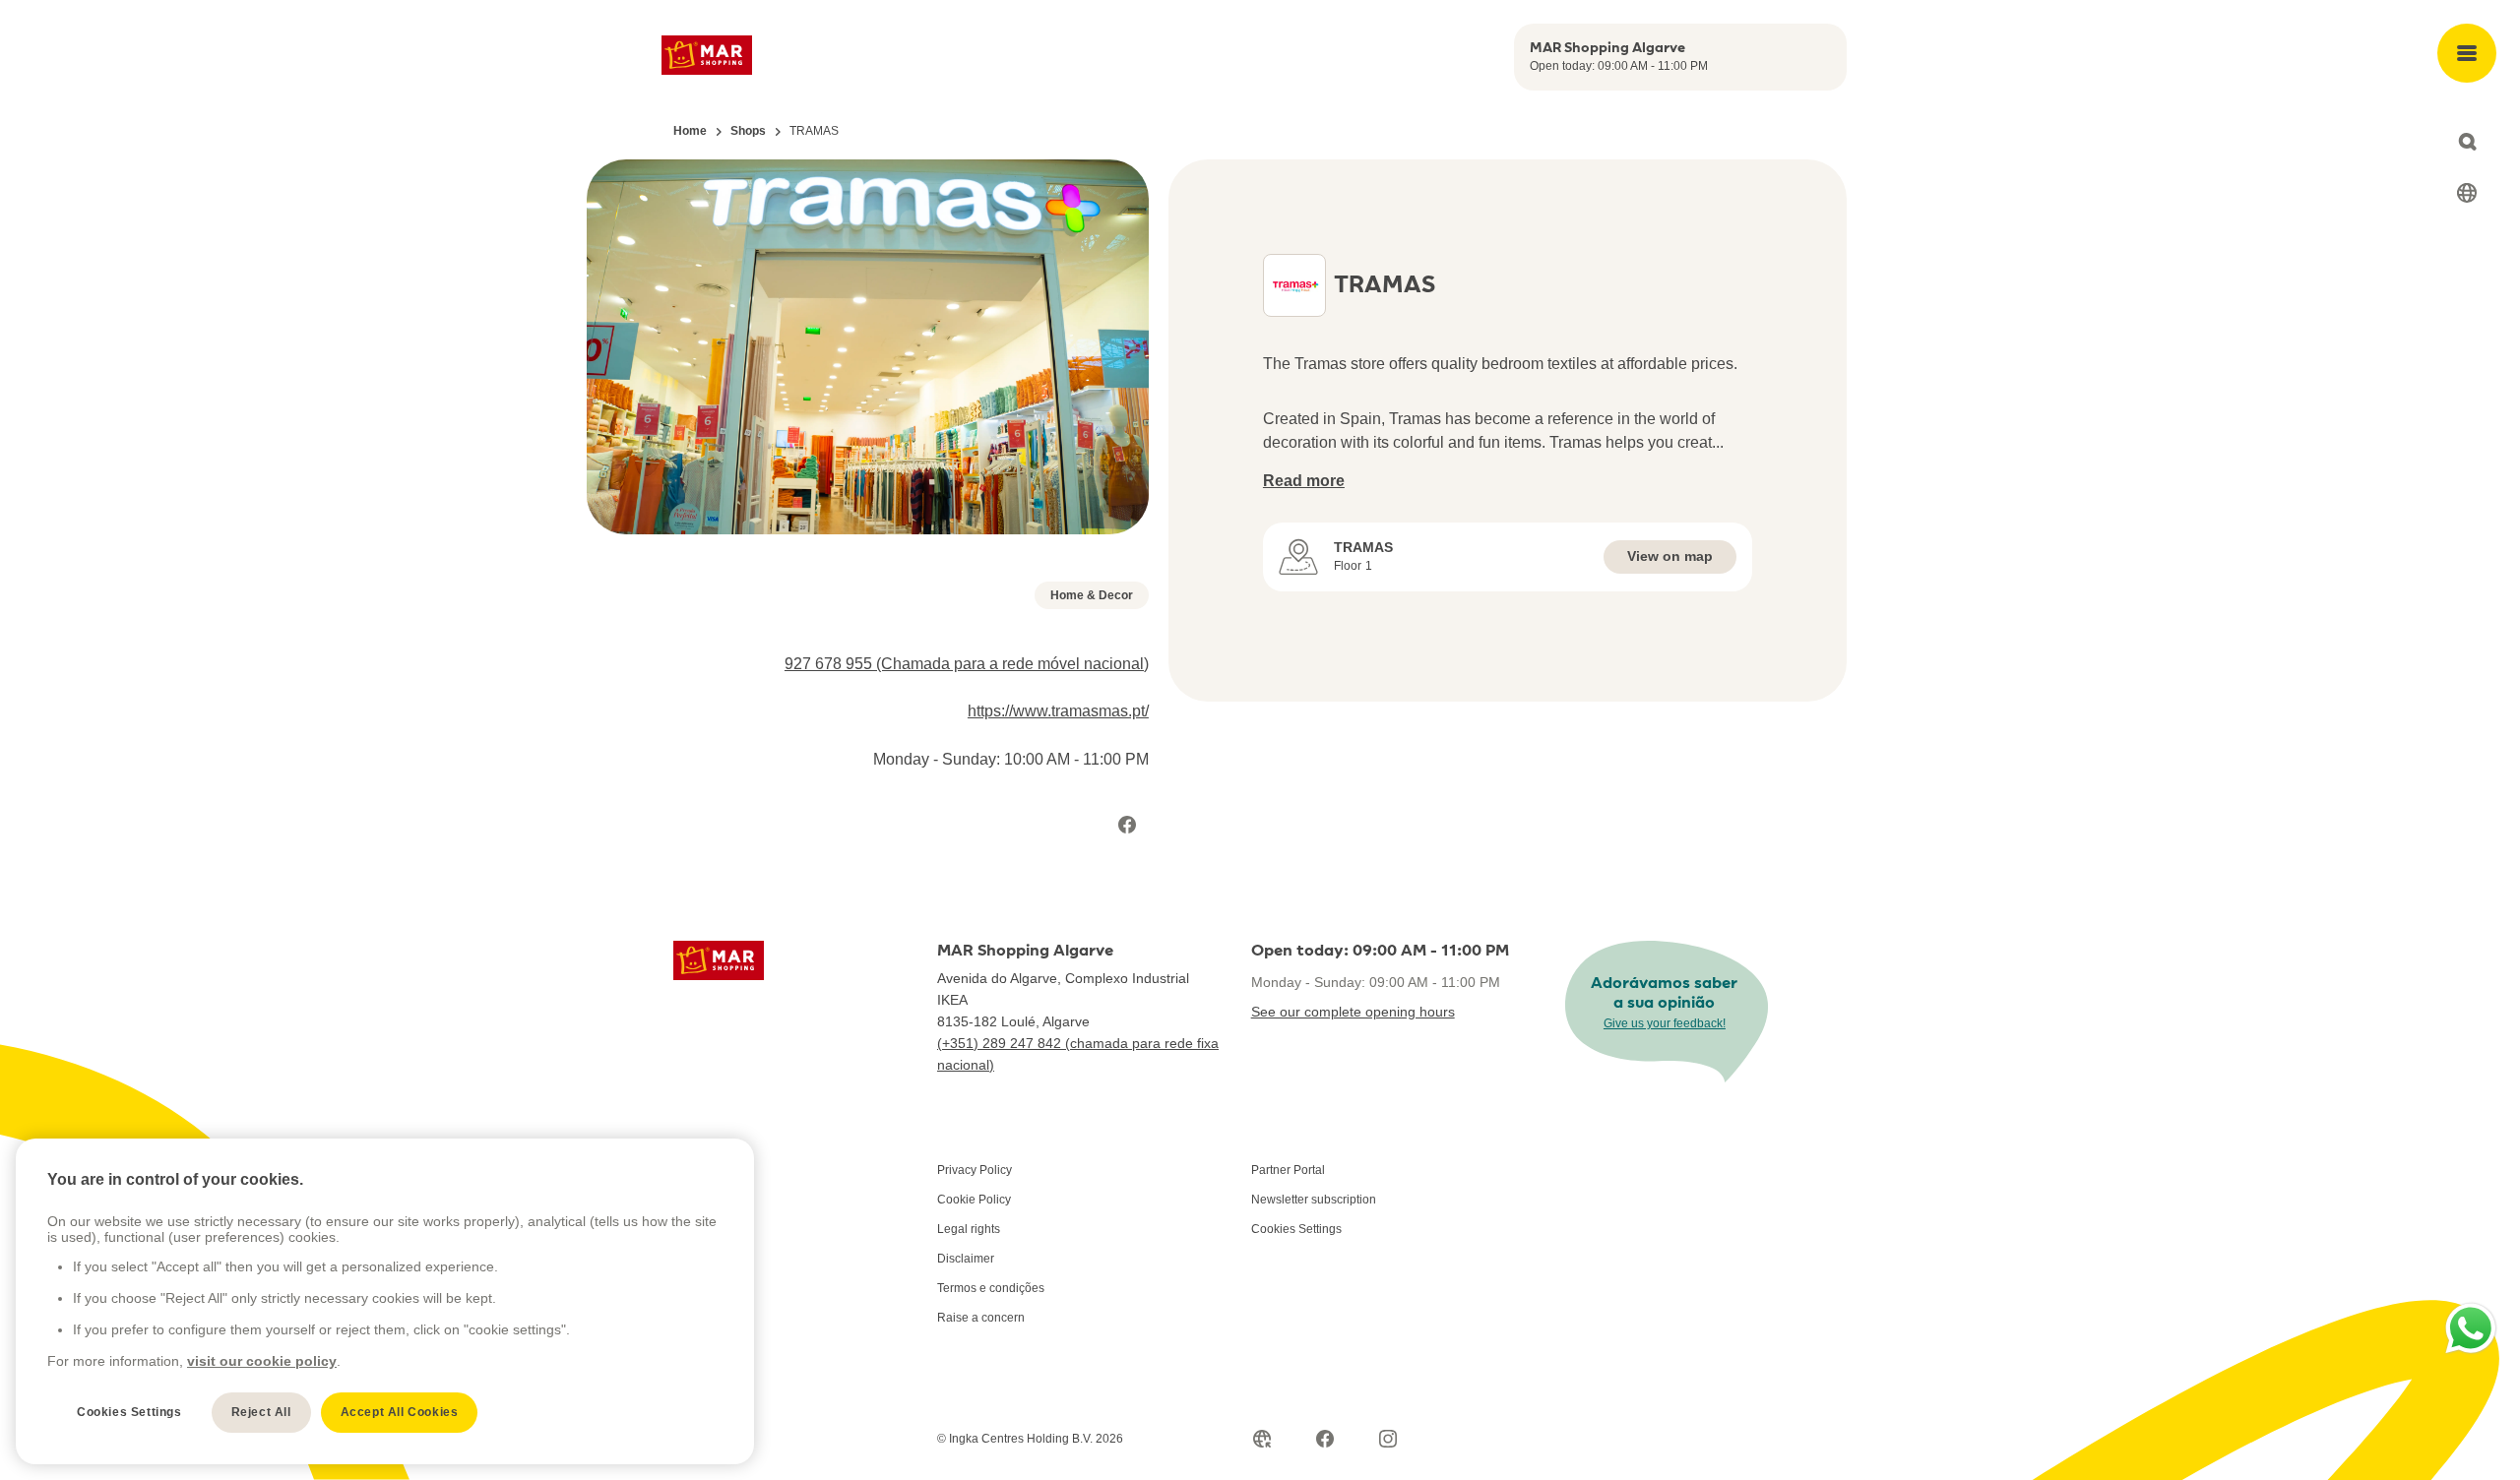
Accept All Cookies (400, 1412)
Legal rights (969, 1229)
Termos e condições (991, 1288)
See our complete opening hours (1353, 1012)
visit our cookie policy (262, 1361)
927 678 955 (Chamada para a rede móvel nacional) (967, 664)
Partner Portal (1288, 1170)
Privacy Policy (975, 1170)
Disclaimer (966, 1259)
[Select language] (2467, 193)
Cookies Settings (1296, 1229)
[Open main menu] (2467, 53)
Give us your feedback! (1665, 1023)
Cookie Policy (974, 1200)
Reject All (261, 1412)
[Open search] (2467, 142)
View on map (1670, 556)
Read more (1304, 481)
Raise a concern (981, 1318)
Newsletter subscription (1314, 1200)
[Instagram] (1388, 1439)
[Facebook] (1127, 825)
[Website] (1262, 1439)
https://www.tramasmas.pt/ (1058, 711)
